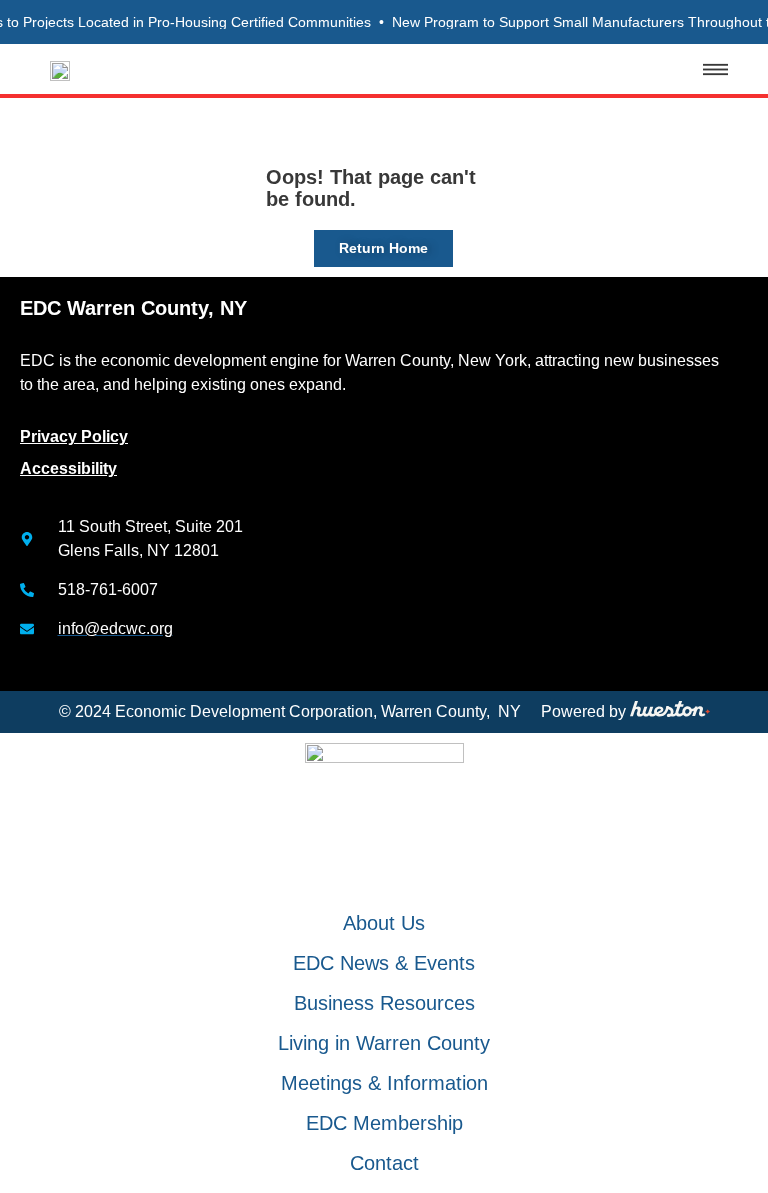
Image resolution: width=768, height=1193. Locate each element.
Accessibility (68, 468)
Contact (384, 1163)
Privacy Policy (74, 436)
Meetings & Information (384, 1083)
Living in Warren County (384, 1043)
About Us (384, 923)
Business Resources (384, 1003)
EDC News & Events (384, 963)
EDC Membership (384, 1123)
